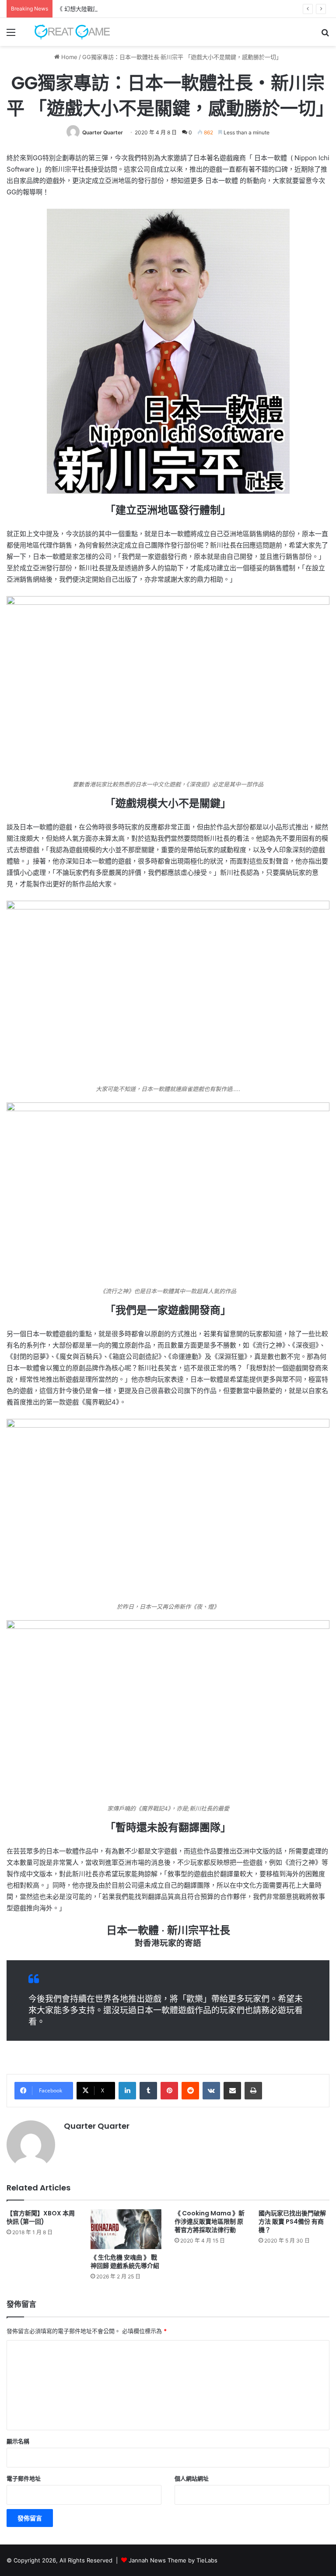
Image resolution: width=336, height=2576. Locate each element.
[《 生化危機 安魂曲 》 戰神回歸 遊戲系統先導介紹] (126, 2229)
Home (68, 57)
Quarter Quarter (103, 132)
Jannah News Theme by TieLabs (173, 2560)
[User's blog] (68, 32)
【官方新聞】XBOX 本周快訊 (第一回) (41, 2217)
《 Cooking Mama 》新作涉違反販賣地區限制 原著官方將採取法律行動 (210, 2222)
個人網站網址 (192, 2478)
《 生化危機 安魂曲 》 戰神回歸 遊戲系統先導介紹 (125, 2262)
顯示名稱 (18, 2441)
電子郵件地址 (24, 2478)
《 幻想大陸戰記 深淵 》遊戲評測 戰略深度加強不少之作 (129, 9)
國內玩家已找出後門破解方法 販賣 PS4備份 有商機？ (292, 2222)
